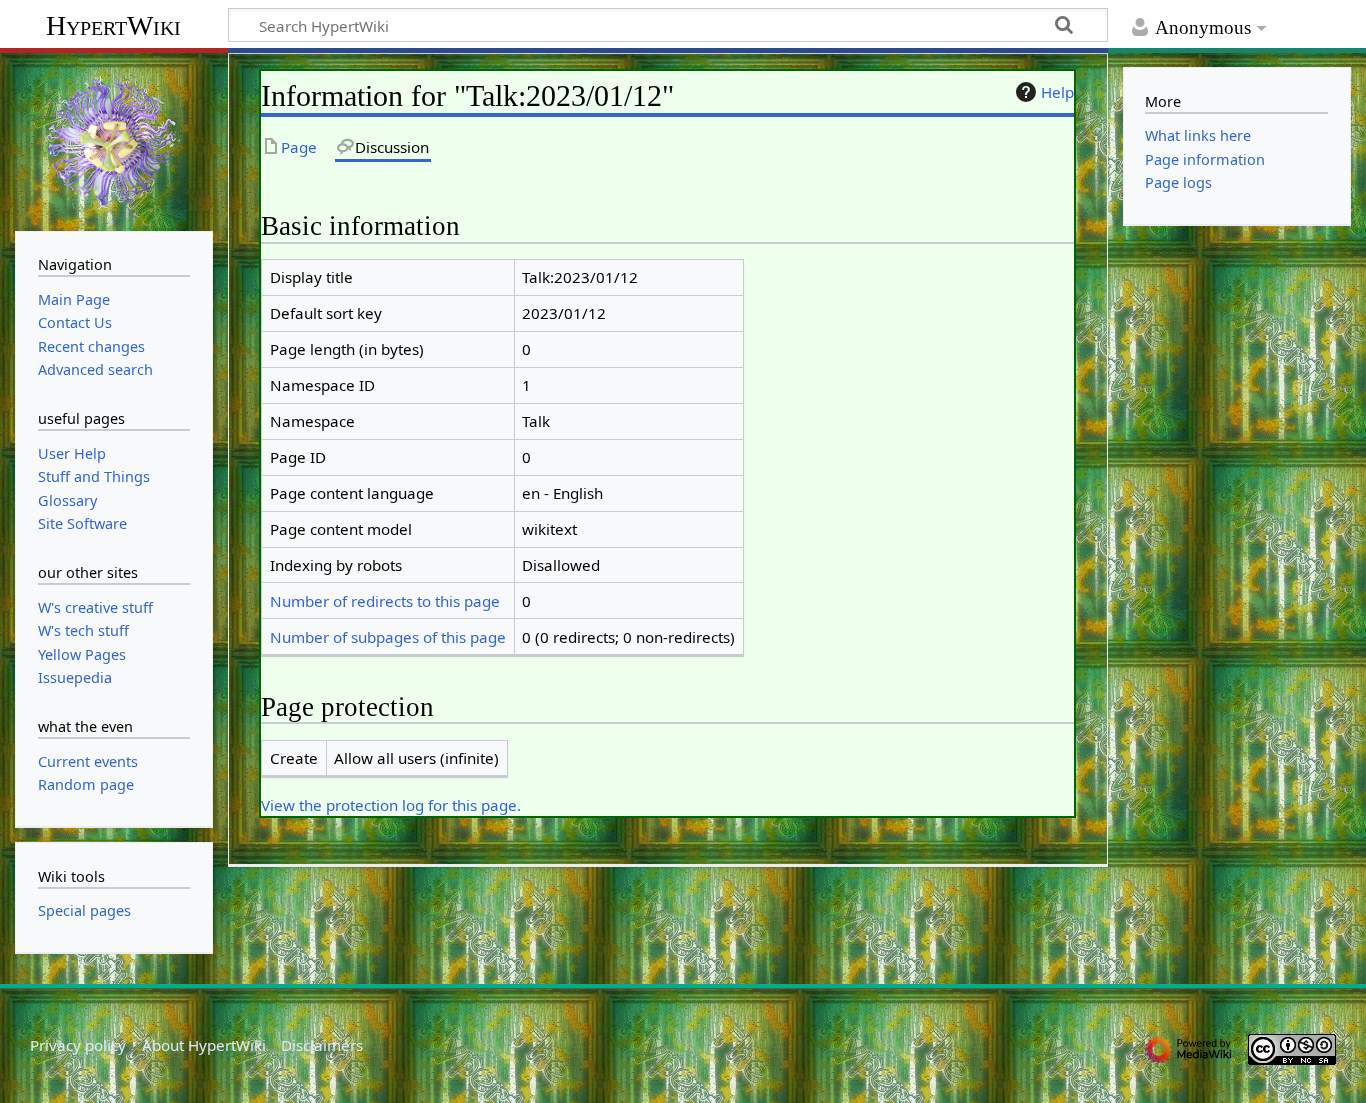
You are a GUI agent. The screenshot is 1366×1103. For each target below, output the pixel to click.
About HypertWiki (204, 1045)
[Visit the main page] (114, 140)
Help (1057, 92)
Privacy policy (78, 1045)
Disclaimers (322, 1045)
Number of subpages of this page (388, 637)
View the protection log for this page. (391, 805)
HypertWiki (113, 25)
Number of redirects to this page (385, 601)
